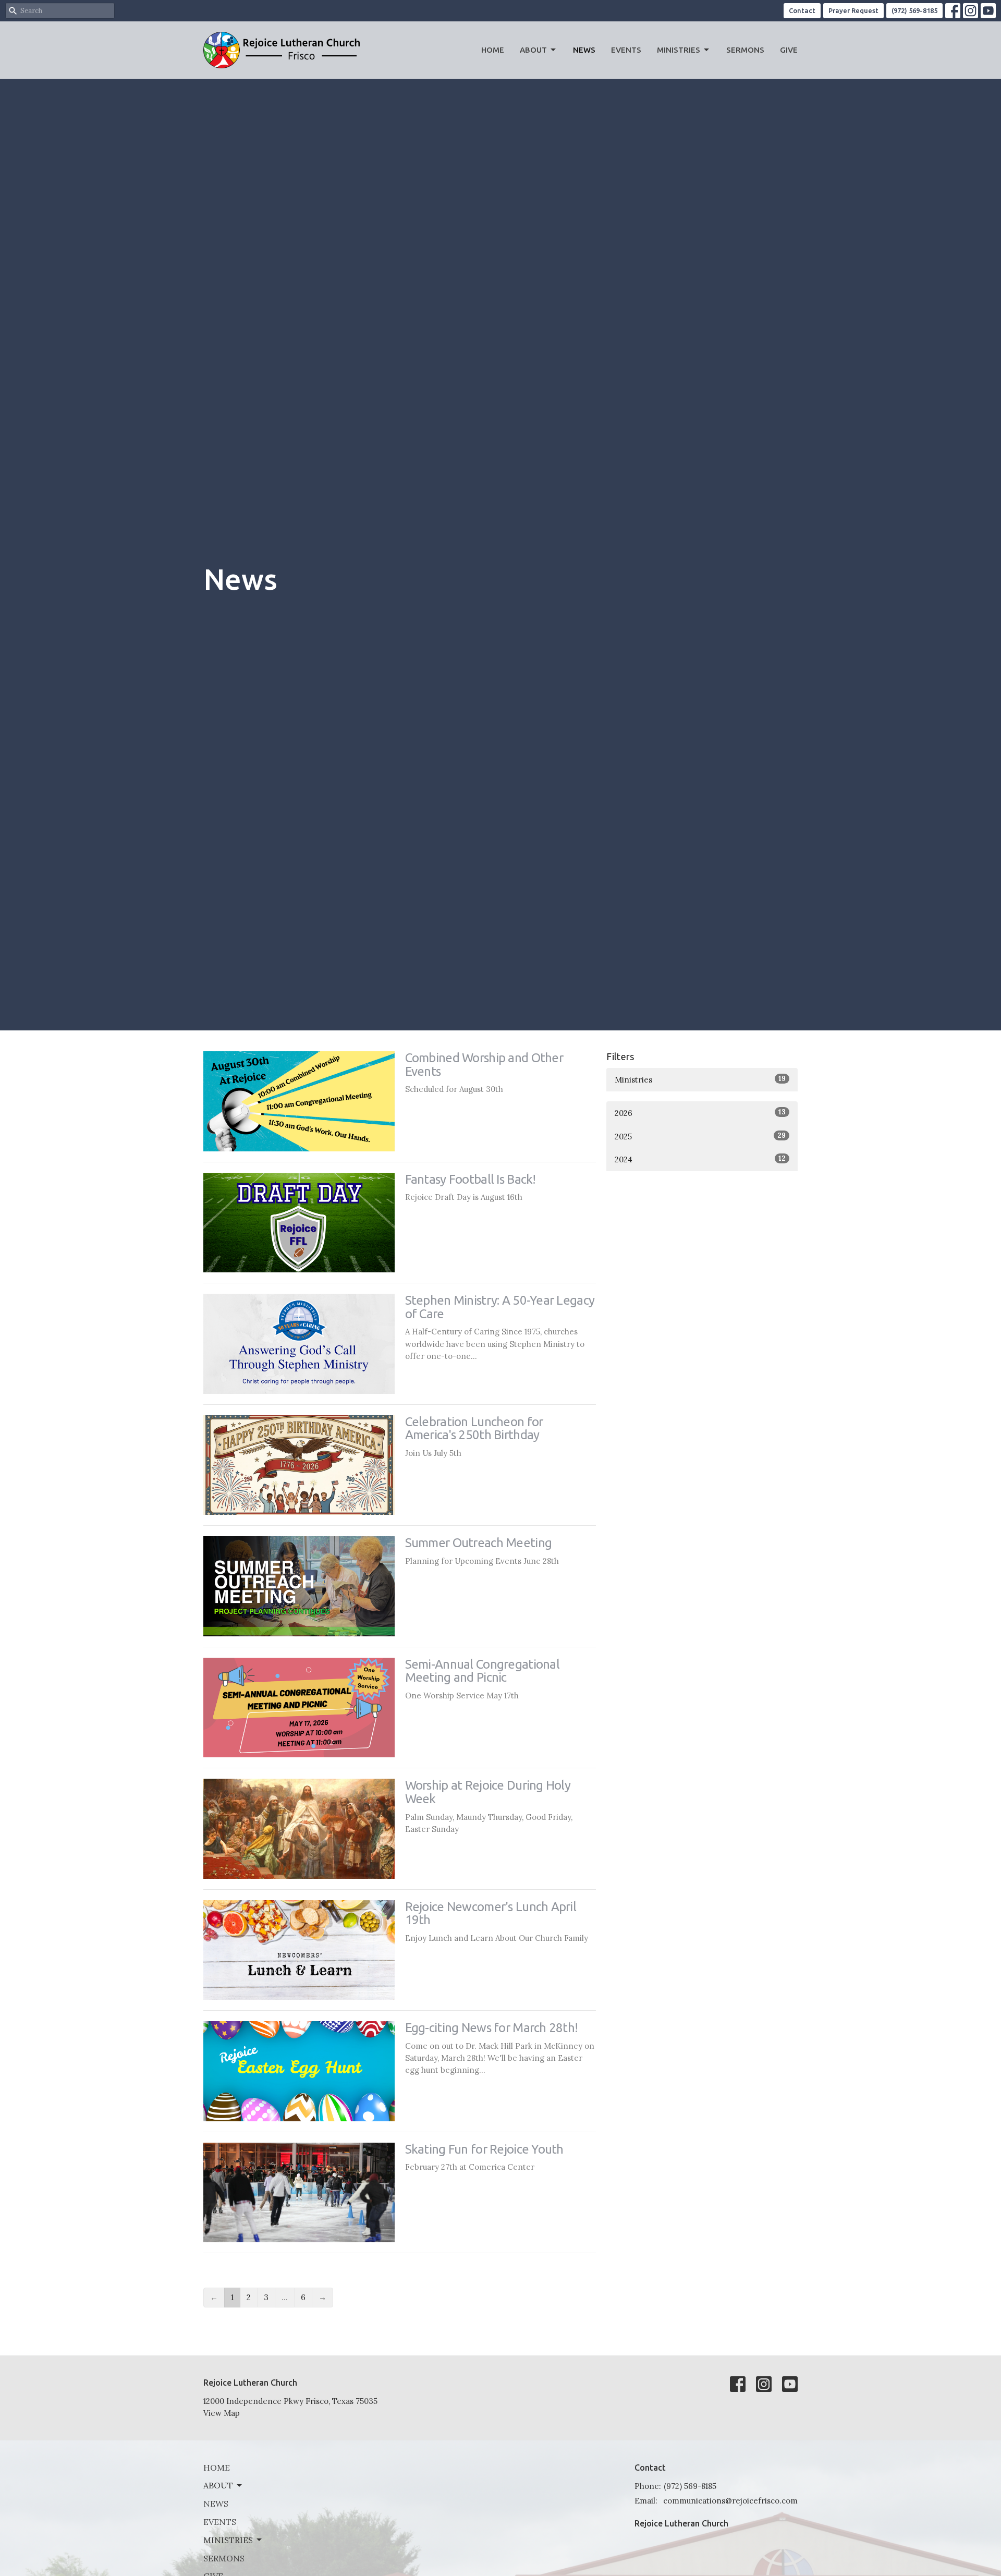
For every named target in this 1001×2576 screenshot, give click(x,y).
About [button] (218, 2485)
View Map (222, 2413)
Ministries (679, 50)
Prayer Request (853, 10)
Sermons (745, 50)
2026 (700, 1113)
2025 (700, 1136)
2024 (700, 1159)
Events (626, 50)
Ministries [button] (228, 2540)
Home (493, 50)
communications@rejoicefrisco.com (730, 2501)
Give (789, 50)
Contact (802, 10)
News (584, 50)
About (533, 50)
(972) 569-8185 (914, 10)
